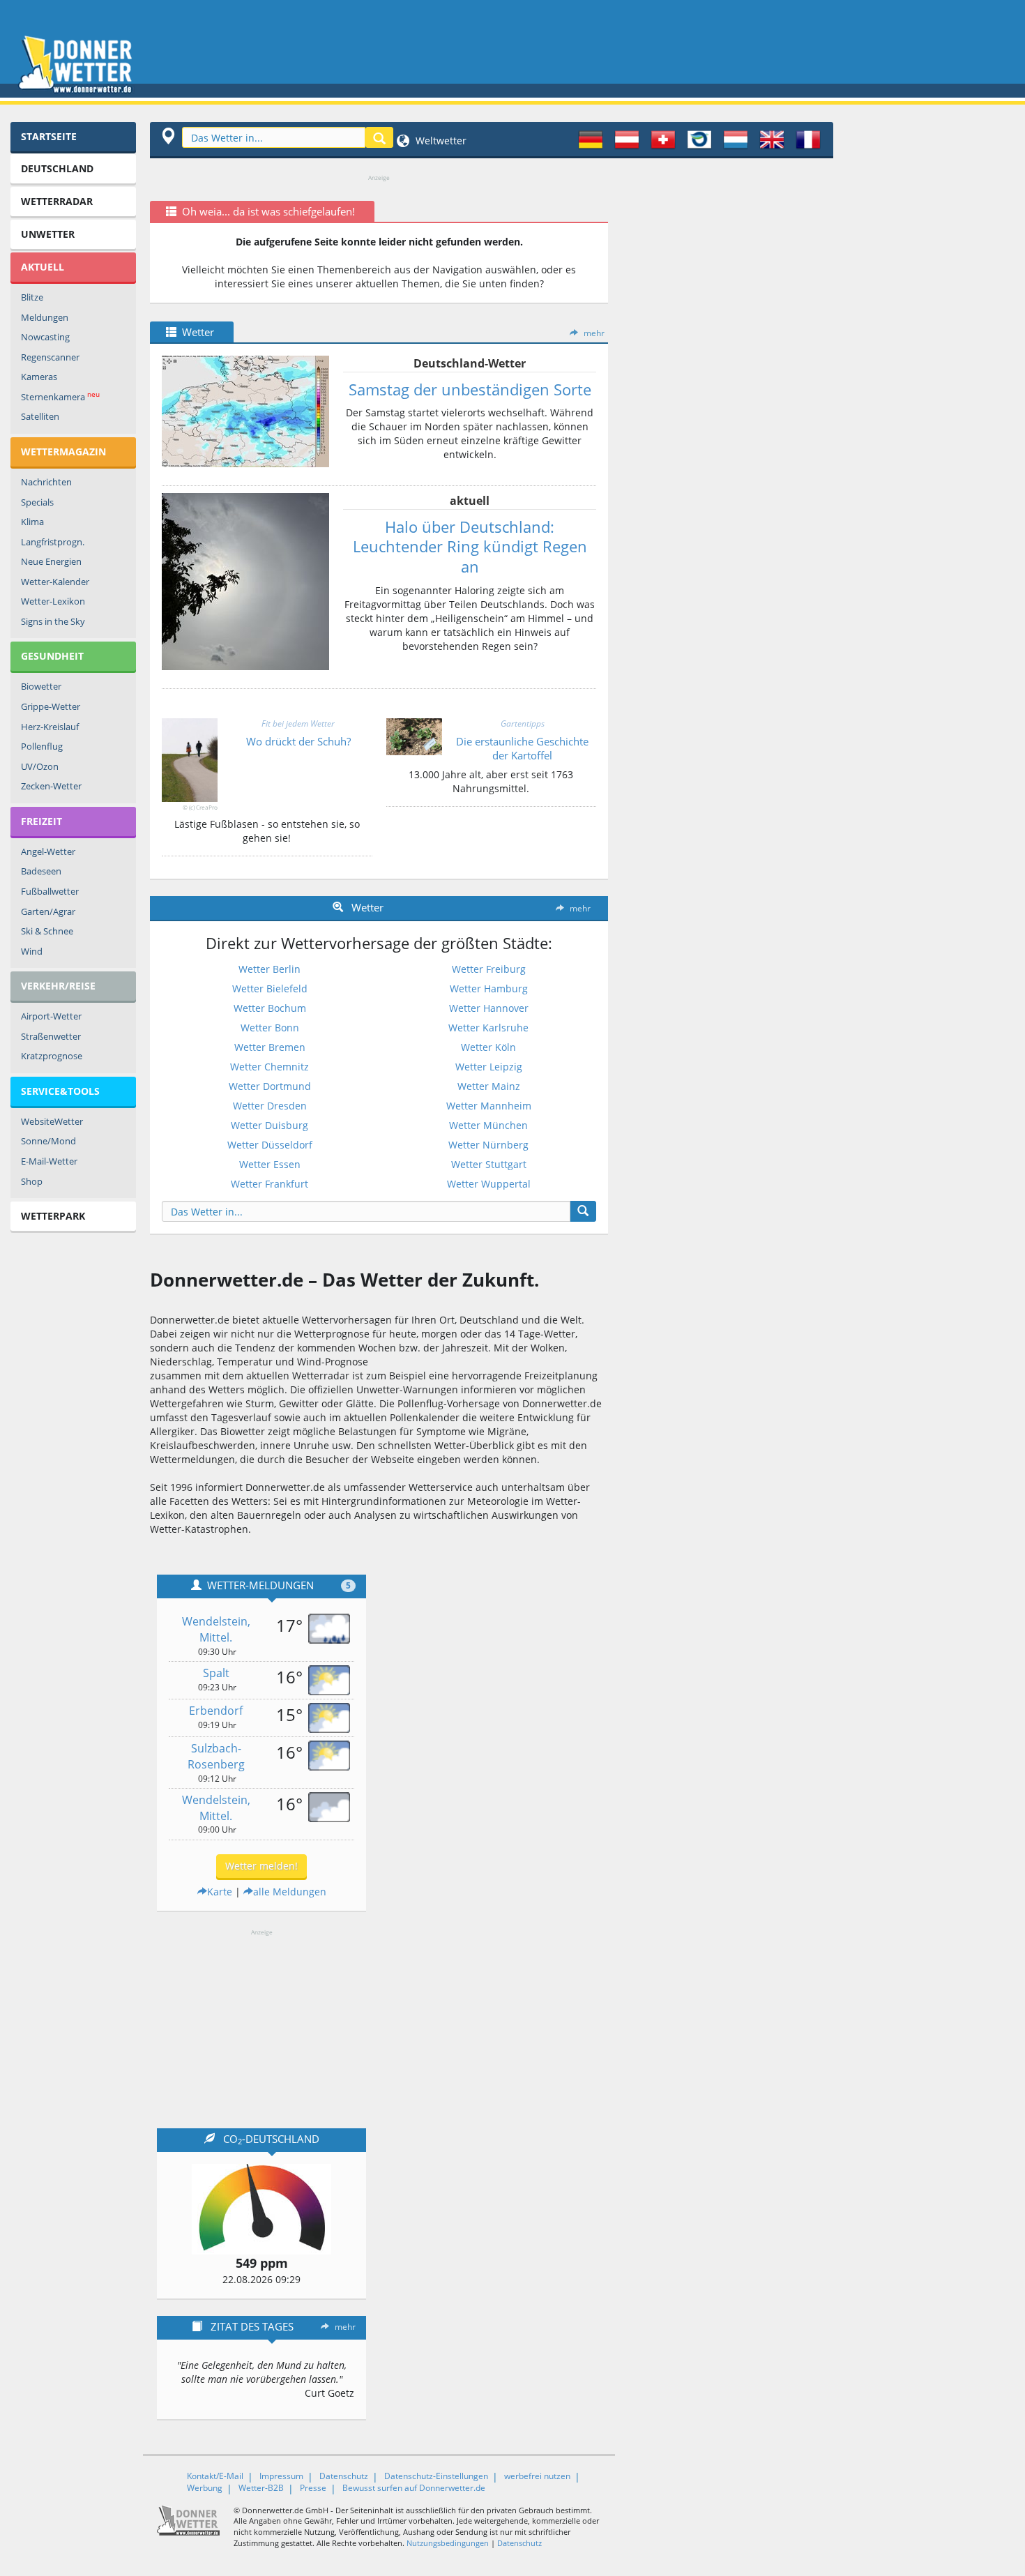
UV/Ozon (40, 766)
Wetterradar (57, 201)
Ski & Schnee (47, 931)
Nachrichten (46, 482)
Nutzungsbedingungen (448, 2543)
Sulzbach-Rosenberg (216, 1756)
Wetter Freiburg (489, 969)
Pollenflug (42, 746)
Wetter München (488, 1125)
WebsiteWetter (52, 1121)
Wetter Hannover (489, 1008)
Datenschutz (344, 2476)
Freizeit (41, 821)
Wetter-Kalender (55, 582)
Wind (32, 951)
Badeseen (41, 871)
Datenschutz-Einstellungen (436, 2476)
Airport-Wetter (51, 1016)
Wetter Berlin (269, 969)
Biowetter (41, 686)
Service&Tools (60, 1091)
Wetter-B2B (261, 2488)
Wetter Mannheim (489, 1106)
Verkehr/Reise (58, 986)
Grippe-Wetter (51, 706)
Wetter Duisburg (269, 1125)
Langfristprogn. (53, 542)
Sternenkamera (60, 396)
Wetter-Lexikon (53, 601)
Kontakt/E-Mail (215, 2476)
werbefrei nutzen (537, 2476)
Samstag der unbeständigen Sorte (470, 389)
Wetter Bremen (270, 1047)
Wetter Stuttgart (489, 1164)
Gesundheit (52, 656)
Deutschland (57, 168)
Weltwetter (440, 141)
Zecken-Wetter (51, 786)
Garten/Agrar (48, 911)
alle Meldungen (290, 1892)
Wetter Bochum (270, 1008)
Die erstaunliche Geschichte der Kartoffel (522, 748)
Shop (32, 1181)
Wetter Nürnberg (488, 1145)
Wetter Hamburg (489, 988)
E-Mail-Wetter (49, 1161)
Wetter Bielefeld (270, 988)
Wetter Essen (270, 1164)
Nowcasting (45, 337)
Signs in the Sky (53, 621)
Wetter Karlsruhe (488, 1028)
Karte (220, 1892)
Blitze (32, 297)
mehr (594, 333)
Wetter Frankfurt (269, 1184)
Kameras (39, 377)
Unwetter (48, 234)
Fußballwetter (50, 891)
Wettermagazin (63, 452)
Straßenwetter (51, 1036)
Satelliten (40, 416)
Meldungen (45, 317)
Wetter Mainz (489, 1086)
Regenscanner (50, 357)
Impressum (281, 2476)
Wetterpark (53, 1216)
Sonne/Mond (48, 1141)
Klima (32, 522)
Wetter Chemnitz (269, 1067)
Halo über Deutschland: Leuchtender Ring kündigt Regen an (470, 546)
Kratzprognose (52, 1056)
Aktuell (43, 267)
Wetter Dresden (270, 1106)
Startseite (49, 136)
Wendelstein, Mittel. (216, 1629)
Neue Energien (51, 561)
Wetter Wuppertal (489, 1184)
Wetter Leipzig (489, 1067)
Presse (313, 2488)
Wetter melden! (261, 1866)
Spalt (216, 1673)
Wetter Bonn (270, 1028)
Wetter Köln (488, 1047)
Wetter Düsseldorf (270, 1145)
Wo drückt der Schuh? (298, 741)
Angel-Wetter (48, 851)
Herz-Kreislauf (50, 727)
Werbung (205, 2488)
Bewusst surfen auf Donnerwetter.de (414, 2488)
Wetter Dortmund (270, 1086)
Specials (37, 502)
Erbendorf (216, 1711)
